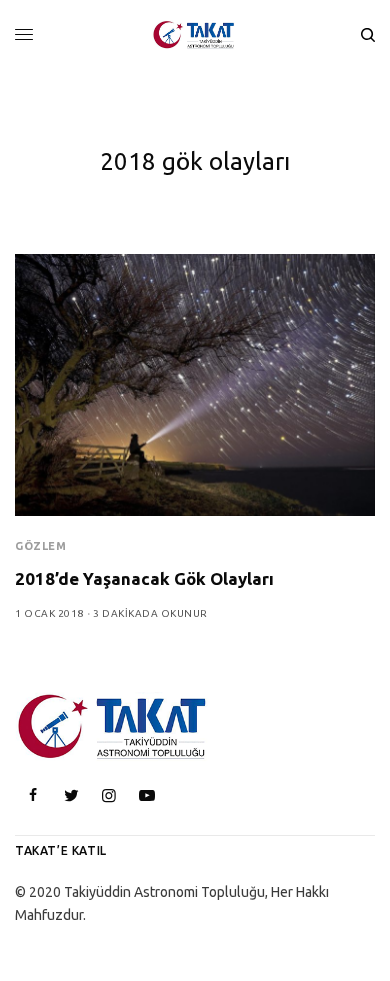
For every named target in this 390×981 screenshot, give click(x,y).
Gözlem (40, 546)
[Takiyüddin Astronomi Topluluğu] (195, 35)
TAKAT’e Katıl (61, 850)
